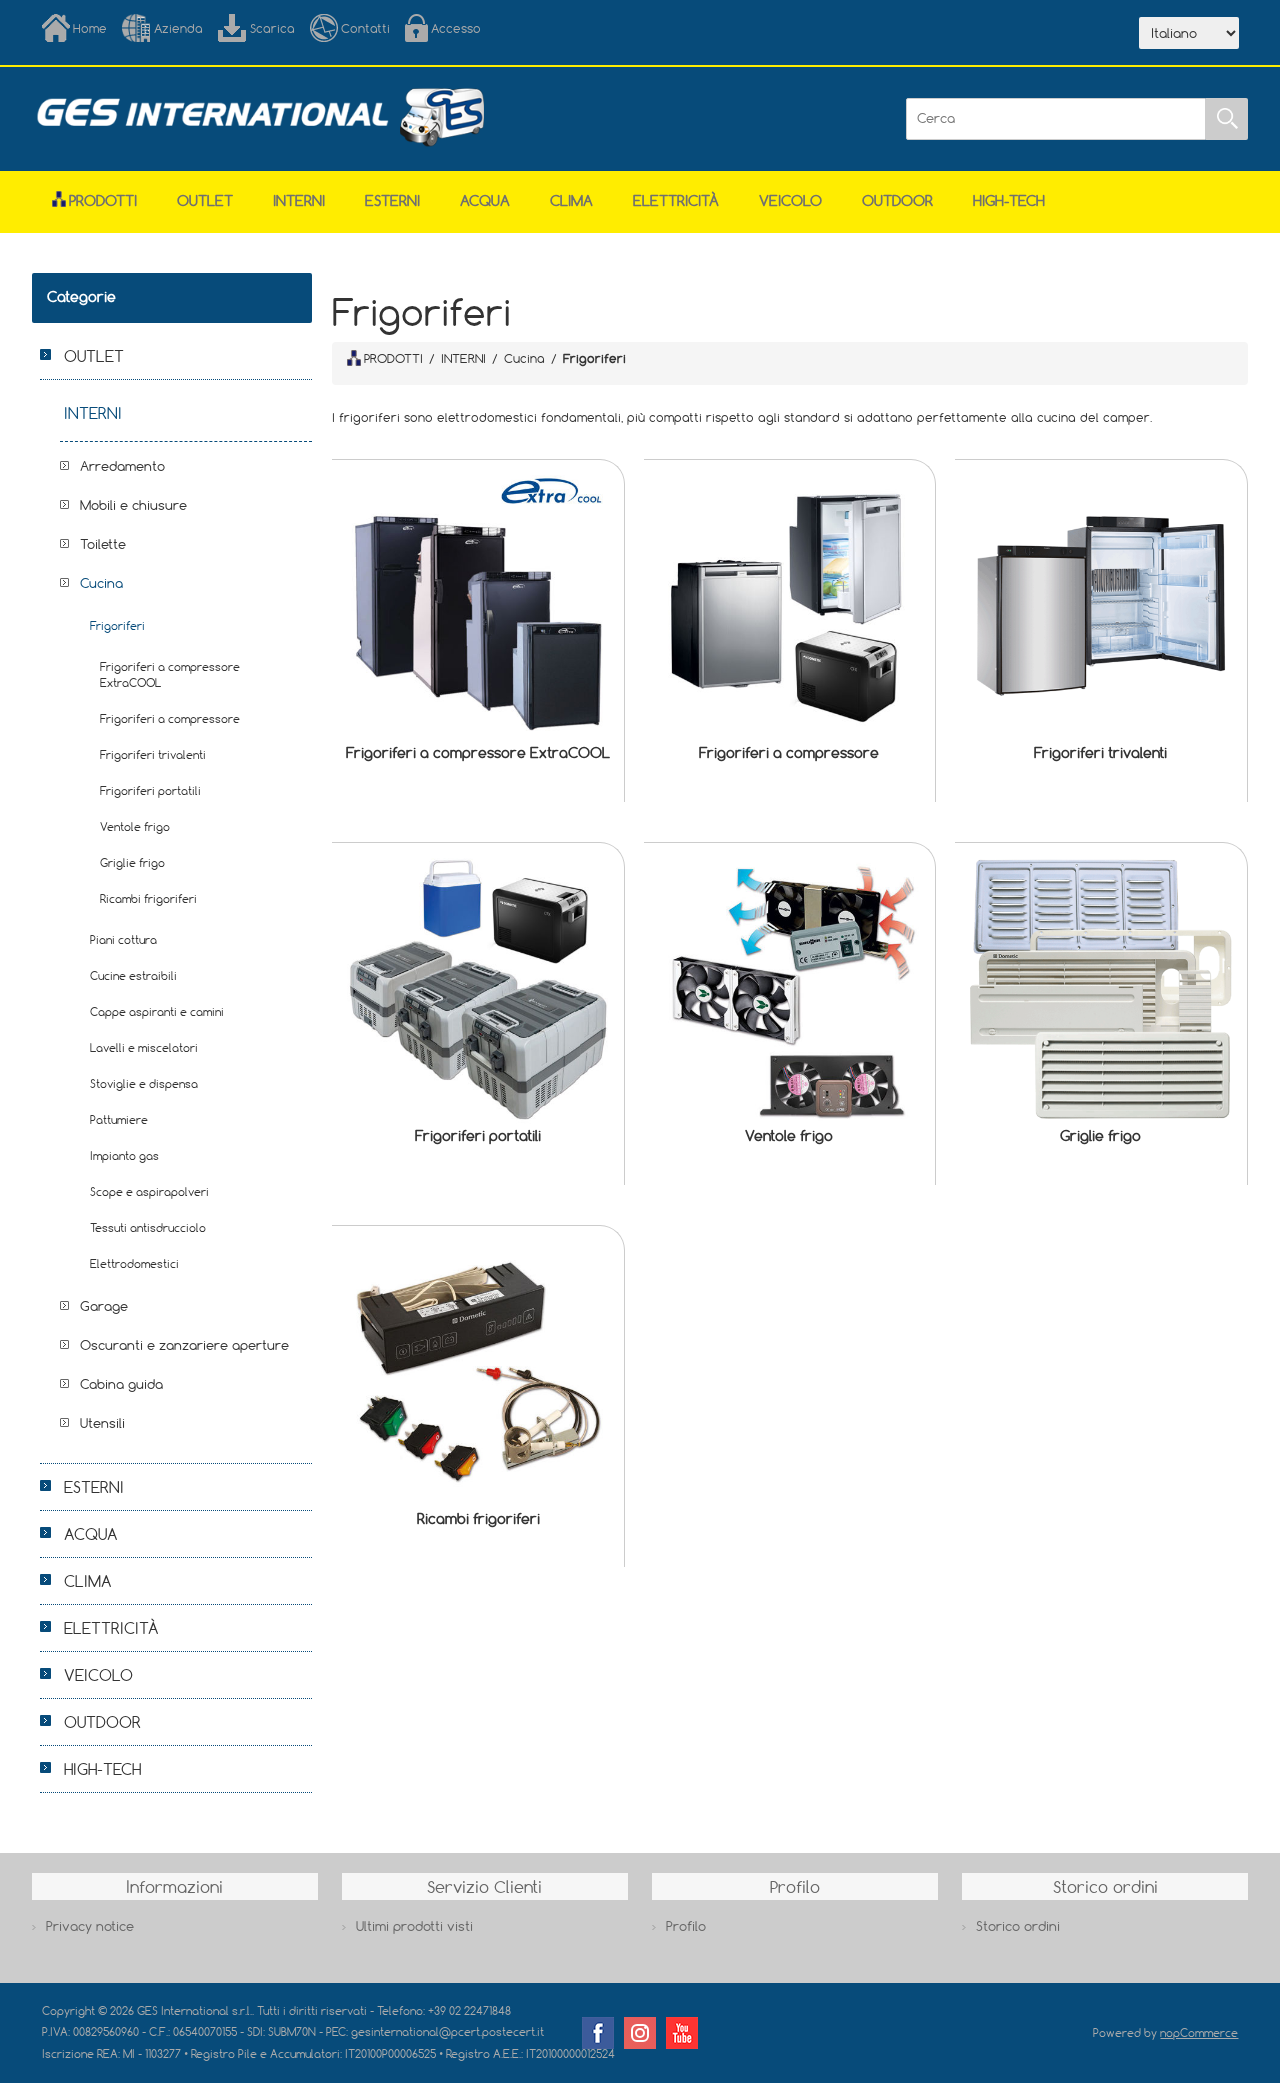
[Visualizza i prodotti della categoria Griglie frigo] (1101, 989)
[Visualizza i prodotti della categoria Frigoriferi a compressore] (790, 606)
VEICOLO (790, 200)
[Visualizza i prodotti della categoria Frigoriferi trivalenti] (1101, 606)
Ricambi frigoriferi (478, 1518)
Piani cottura (123, 939)
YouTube (682, 2033)
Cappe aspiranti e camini (157, 1011)
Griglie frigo (1100, 1135)
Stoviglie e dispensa (144, 1083)
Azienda (178, 28)
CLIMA (571, 200)
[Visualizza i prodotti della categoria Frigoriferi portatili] (478, 989)
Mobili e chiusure (133, 505)
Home (90, 28)
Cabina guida (121, 1384)
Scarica (272, 28)
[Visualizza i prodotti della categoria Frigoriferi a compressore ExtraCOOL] (478, 606)
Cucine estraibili (133, 975)
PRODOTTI (393, 358)
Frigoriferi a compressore (789, 752)
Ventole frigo (789, 1135)
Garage (104, 1306)
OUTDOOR (897, 200)
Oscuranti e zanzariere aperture (184, 1345)
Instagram (640, 2033)
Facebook (598, 2033)
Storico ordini (1018, 1926)
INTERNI (299, 200)
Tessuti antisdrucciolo (148, 1227)
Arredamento (122, 466)
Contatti (365, 28)
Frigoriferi (117, 625)
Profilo (686, 1926)
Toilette (103, 544)
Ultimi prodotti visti (414, 1926)
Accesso (456, 28)
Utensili (102, 1423)
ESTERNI (392, 200)
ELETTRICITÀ (676, 200)
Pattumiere (119, 1119)
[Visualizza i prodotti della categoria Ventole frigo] (790, 989)
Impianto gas (124, 1155)
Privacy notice (90, 1926)
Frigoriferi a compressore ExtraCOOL (478, 752)
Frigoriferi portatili (478, 1135)
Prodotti (103, 200)
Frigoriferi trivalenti (1100, 752)
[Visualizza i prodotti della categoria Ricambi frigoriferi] (478, 1372)
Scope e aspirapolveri (149, 1191)
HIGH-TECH (1009, 200)
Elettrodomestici (134, 1263)
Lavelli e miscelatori (144, 1047)
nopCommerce (1199, 2032)
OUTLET (205, 200)
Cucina (101, 583)
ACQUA (485, 200)
